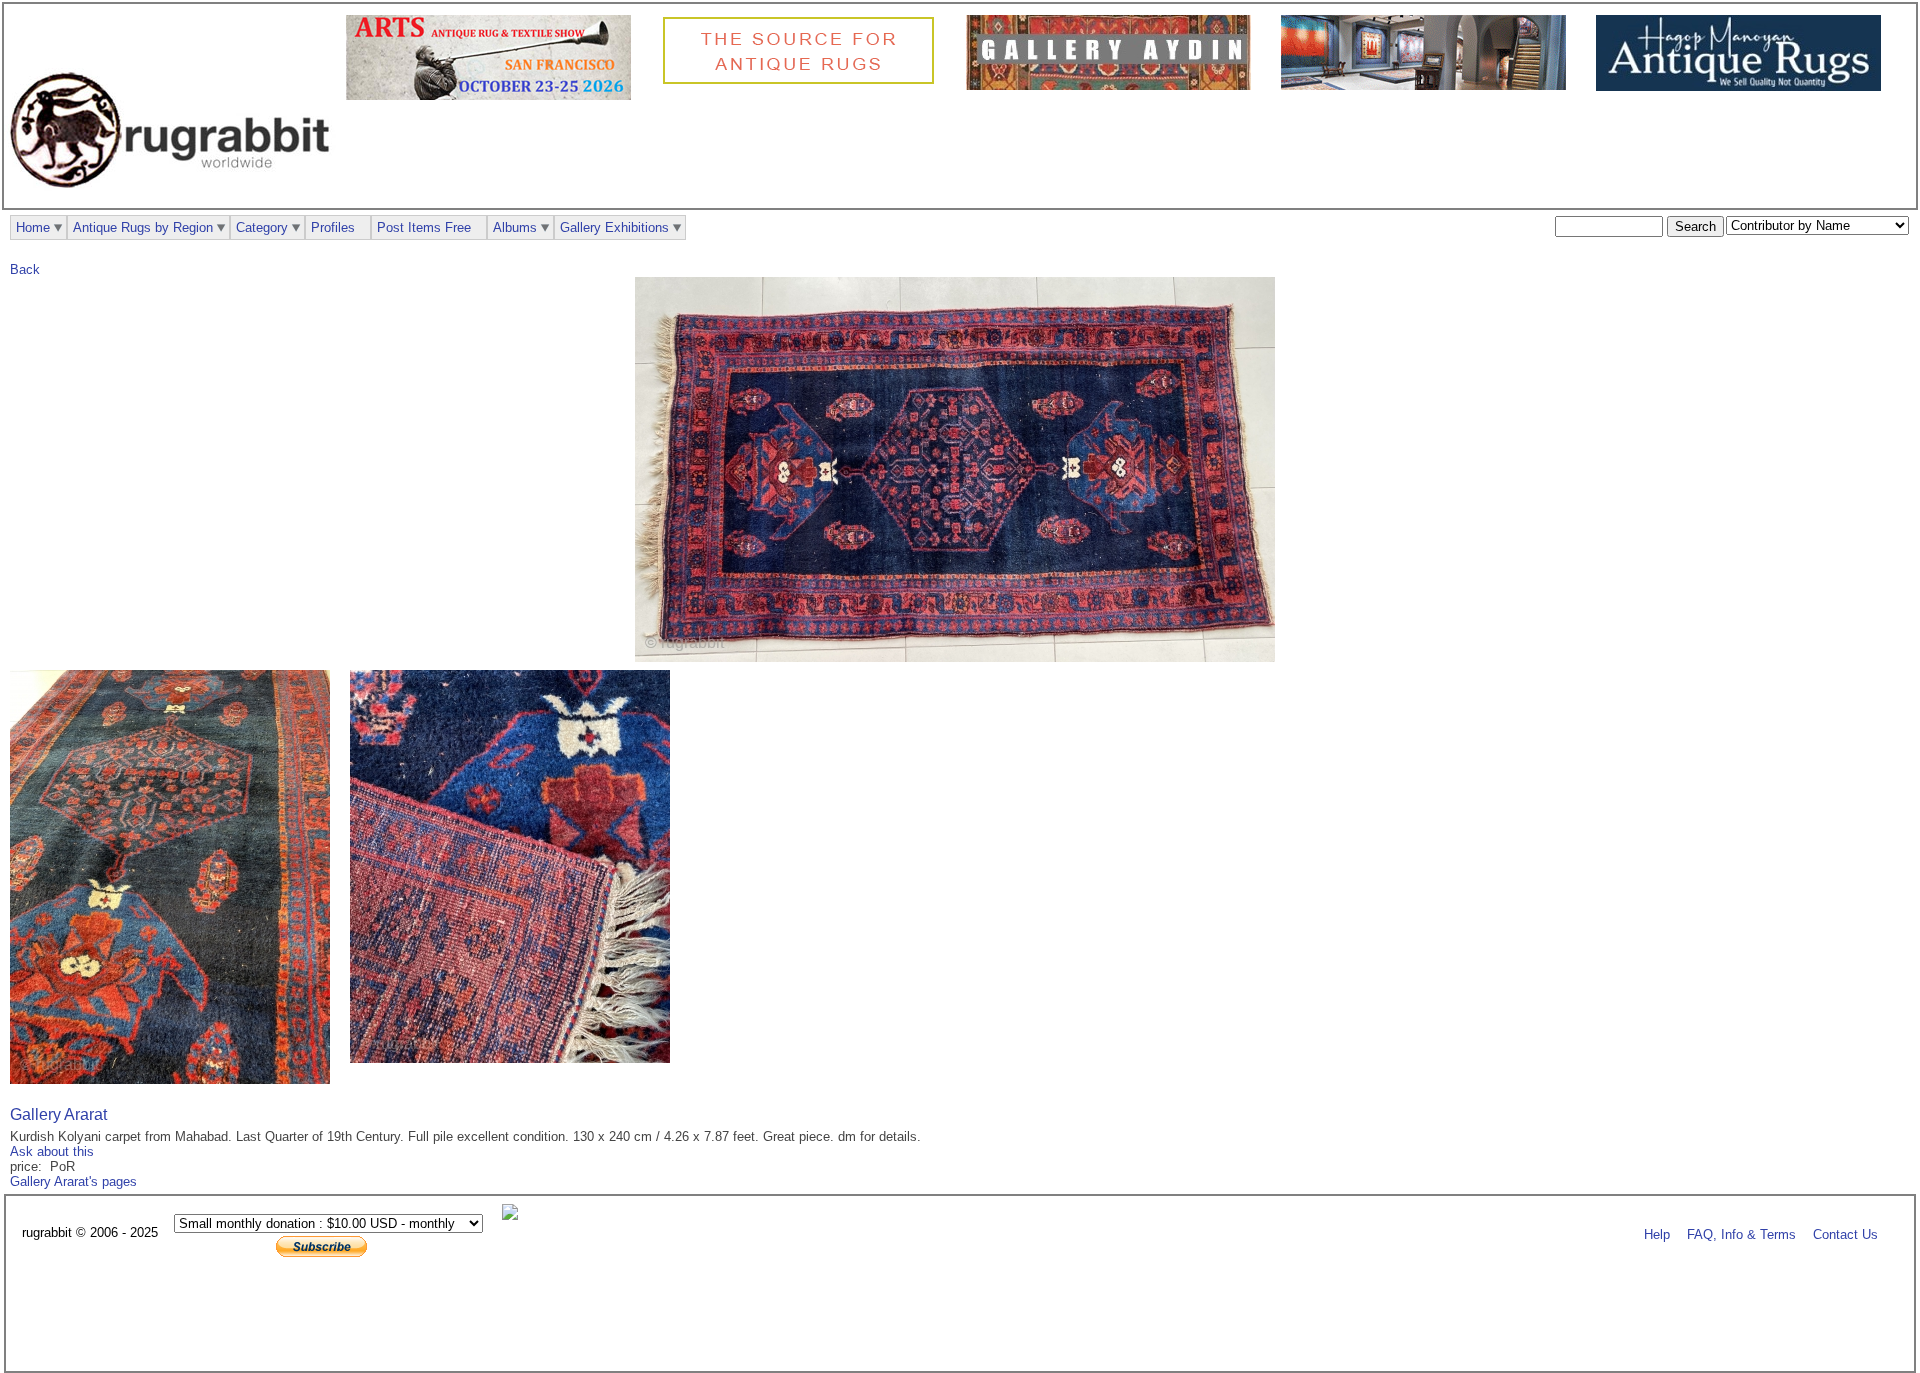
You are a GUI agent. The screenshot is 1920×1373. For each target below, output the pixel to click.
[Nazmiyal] (803, 81)
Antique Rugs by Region (143, 227)
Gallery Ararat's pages (73, 1181)
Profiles (333, 227)
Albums (515, 227)
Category (262, 227)
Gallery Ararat (58, 1114)
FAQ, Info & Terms (1741, 1233)
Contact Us (1845, 1233)
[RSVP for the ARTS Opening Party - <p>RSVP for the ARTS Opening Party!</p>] (515, 1215)
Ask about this (52, 1151)
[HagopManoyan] (1743, 86)
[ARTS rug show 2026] (493, 95)
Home (33, 227)
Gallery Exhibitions (614, 227)
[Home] (175, 198)
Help (1657, 1233)
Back (25, 269)
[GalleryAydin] (1113, 85)
